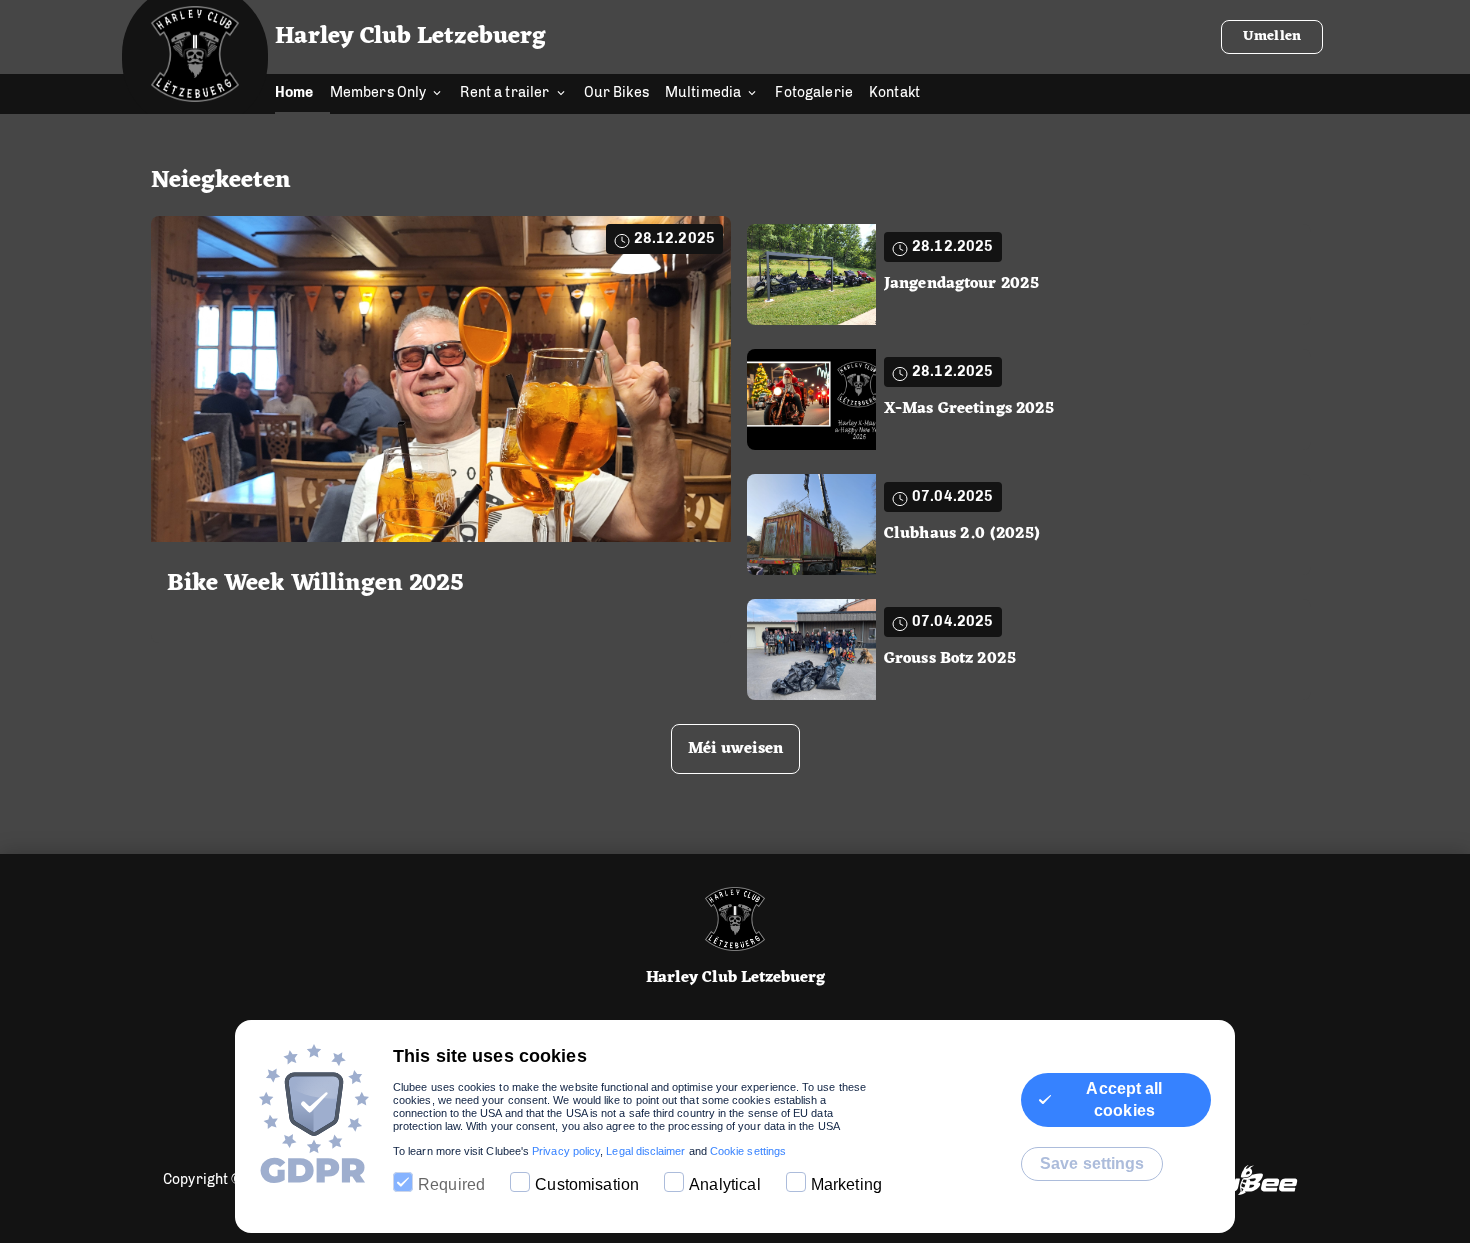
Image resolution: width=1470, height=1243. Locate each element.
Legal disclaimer (645, 1151)
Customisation (587, 1184)
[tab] (302, 94)
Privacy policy (566, 1151)
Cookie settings (748, 1151)
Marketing (846, 1184)
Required (451, 1184)
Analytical (725, 1184)
